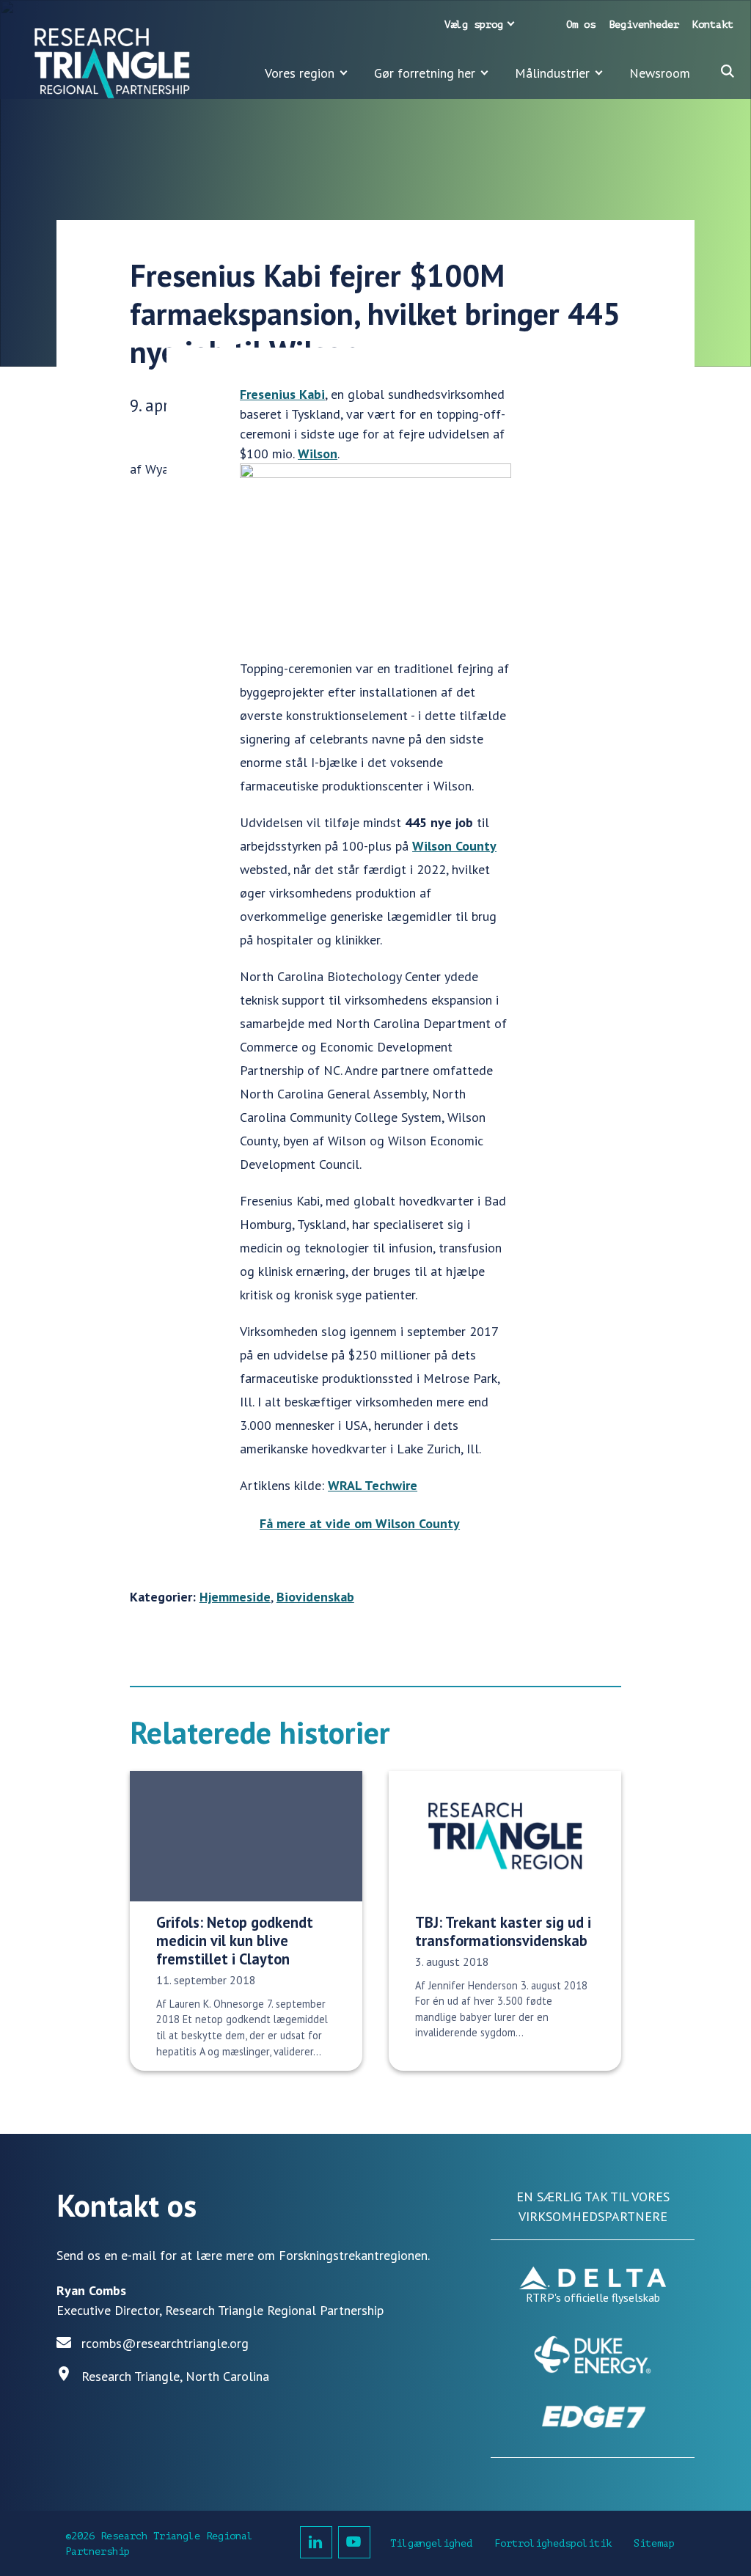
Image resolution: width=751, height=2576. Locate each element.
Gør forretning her (425, 73)
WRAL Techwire (373, 1485)
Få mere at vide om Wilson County (360, 1523)
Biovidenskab (315, 1597)
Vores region (300, 73)
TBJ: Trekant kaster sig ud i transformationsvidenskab (503, 1931)
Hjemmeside (235, 1597)
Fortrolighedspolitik (553, 2543)
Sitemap (654, 2543)
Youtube (354, 2542)
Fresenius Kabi (282, 394)
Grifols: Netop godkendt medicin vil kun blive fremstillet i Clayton (235, 1941)
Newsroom (660, 73)
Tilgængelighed (431, 2543)
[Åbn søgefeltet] (728, 71)
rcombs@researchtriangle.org (165, 2343)
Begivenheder (644, 25)
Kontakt (713, 25)
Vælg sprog (474, 25)
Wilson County (454, 846)
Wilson (318, 454)
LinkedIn (316, 2542)
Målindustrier (552, 73)
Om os (581, 25)
